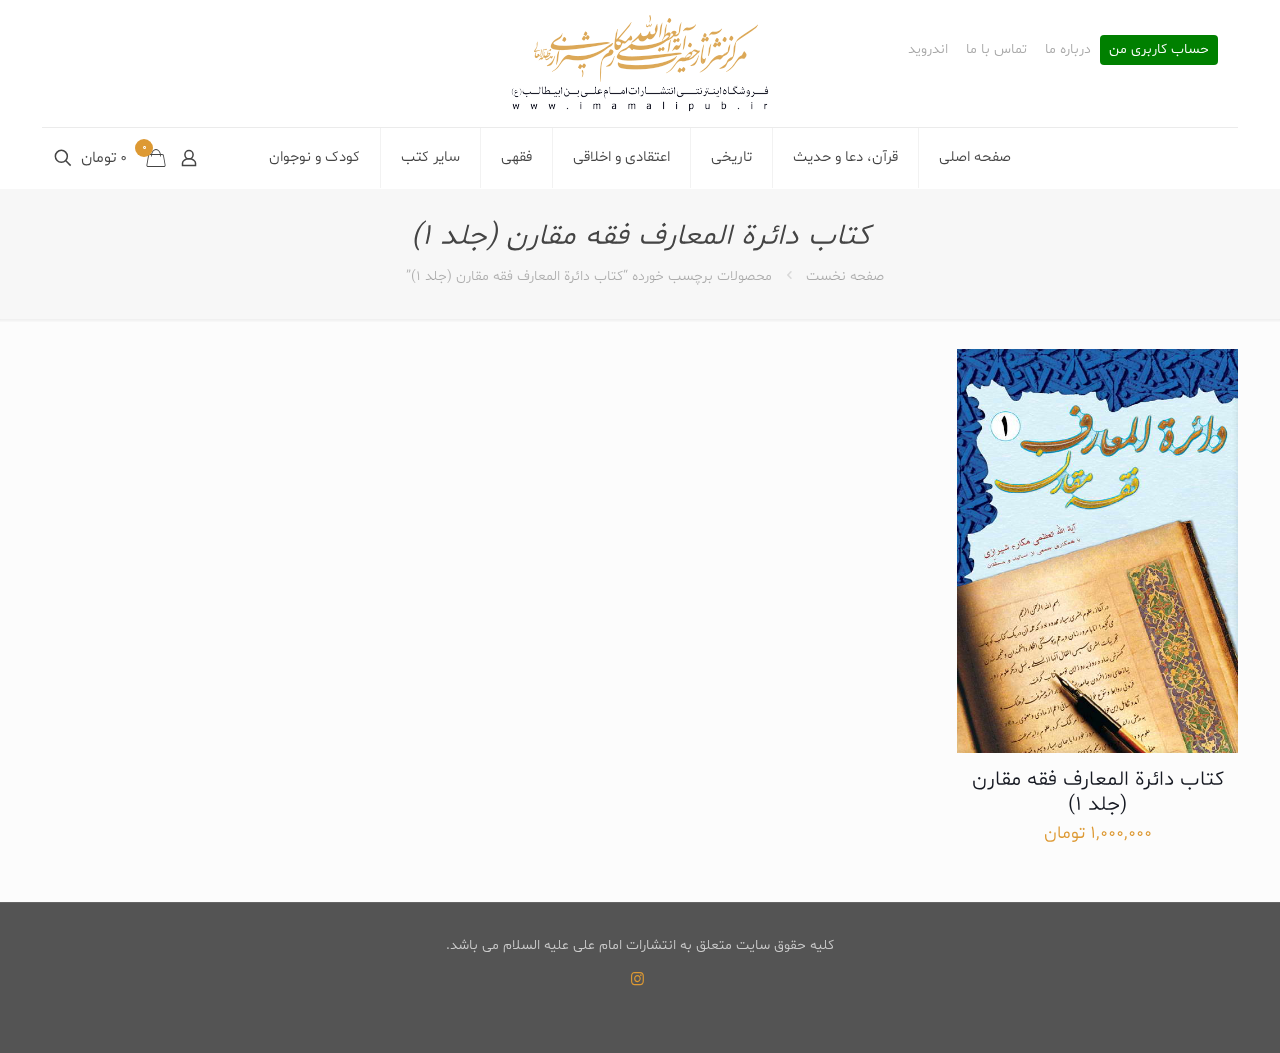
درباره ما (1068, 50)
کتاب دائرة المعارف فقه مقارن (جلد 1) (1098, 792)
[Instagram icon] (637, 980)
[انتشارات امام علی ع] (640, 63)
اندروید (928, 50)
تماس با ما (996, 50)
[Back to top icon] (1184, 1012)
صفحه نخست (845, 276)
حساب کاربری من (1159, 50)
